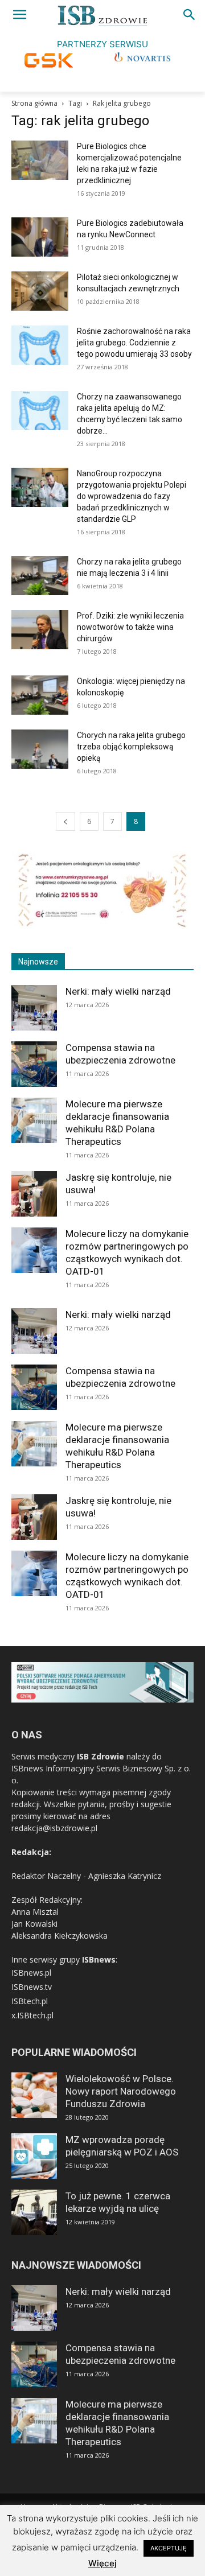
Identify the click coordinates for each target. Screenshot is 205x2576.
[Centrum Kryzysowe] (102, 926)
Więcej (102, 2563)
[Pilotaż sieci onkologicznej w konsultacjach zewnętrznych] (40, 291)
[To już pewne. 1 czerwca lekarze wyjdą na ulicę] (34, 2212)
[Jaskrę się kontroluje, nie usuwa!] (34, 1194)
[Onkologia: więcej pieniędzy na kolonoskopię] (40, 695)
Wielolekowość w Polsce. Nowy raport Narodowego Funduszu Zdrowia (121, 2091)
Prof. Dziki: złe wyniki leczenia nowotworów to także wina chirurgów (130, 627)
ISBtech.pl (30, 2001)
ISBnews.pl (31, 1973)
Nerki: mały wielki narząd (118, 991)
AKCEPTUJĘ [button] (169, 2548)
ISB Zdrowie (101, 1756)
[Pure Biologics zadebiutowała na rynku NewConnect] (40, 237)
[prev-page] (65, 821)
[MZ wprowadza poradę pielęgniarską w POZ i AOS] (34, 2156)
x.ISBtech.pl (32, 2015)
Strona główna (34, 103)
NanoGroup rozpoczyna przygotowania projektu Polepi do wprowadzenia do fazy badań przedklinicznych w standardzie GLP (132, 496)
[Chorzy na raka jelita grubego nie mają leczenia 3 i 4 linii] (40, 576)
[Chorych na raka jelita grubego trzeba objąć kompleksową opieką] (40, 749)
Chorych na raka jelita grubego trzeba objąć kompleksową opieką (131, 747)
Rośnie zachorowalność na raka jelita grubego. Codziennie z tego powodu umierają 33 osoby (134, 343)
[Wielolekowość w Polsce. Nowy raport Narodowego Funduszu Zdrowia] (34, 2095)
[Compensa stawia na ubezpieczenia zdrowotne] (34, 1064)
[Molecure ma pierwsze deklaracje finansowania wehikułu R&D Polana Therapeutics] (34, 1120)
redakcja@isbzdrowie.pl (54, 1828)
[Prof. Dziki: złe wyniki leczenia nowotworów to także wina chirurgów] (40, 630)
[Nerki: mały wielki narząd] (34, 1008)
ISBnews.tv (32, 1987)
